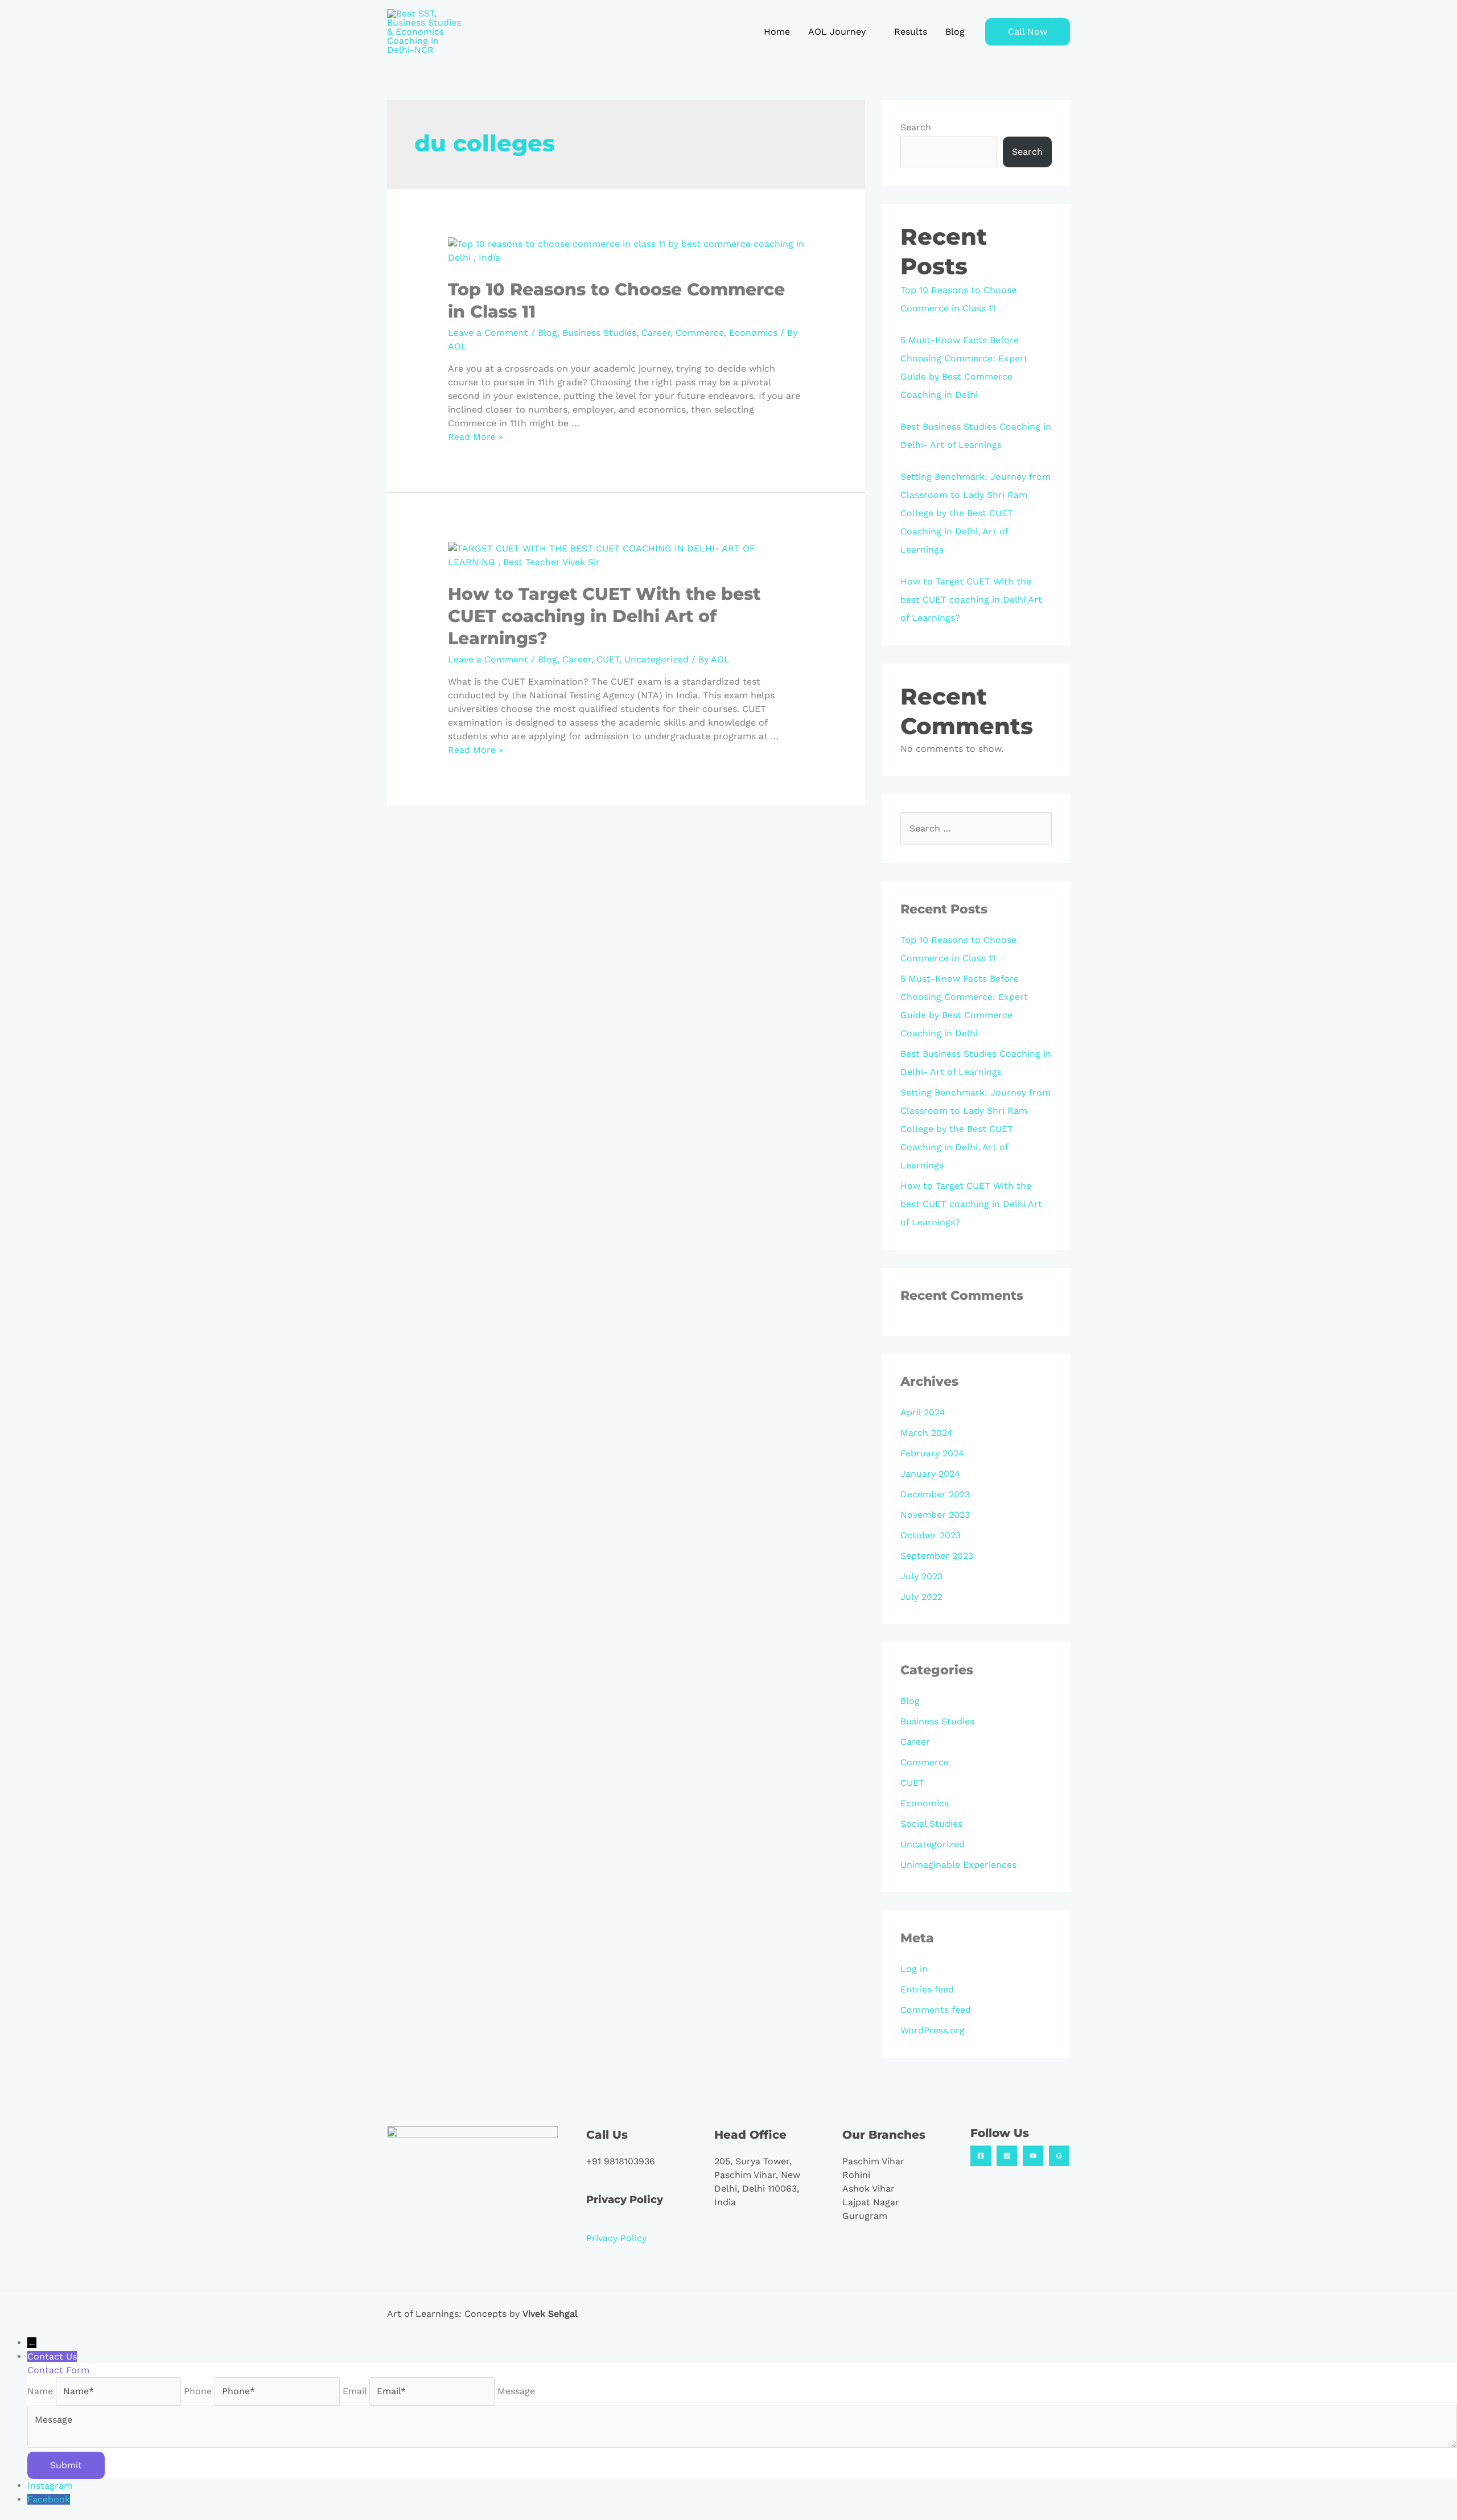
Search (916, 127)
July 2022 (921, 1597)
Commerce (700, 333)
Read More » (476, 437)
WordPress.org (933, 2030)
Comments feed (936, 2010)
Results (911, 32)
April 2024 (923, 1412)
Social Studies (931, 1824)
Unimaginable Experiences (958, 1865)
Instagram (50, 2486)
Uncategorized (657, 659)
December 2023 (935, 1494)
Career (656, 333)
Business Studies (599, 333)
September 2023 (937, 1556)
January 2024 (930, 1474)
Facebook (49, 2499)
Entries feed (927, 1989)
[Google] (1059, 2156)
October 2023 (931, 1535)
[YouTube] (1033, 2156)
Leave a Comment (488, 333)
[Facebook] (981, 2156)
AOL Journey (837, 32)
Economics (753, 333)
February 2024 (932, 1453)
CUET (608, 659)
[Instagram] (1007, 2156)
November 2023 (935, 1515)
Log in (914, 1969)
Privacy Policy (616, 2238)
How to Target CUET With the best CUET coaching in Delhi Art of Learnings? (604, 616)
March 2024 (927, 1433)
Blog (955, 32)
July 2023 (921, 1576)
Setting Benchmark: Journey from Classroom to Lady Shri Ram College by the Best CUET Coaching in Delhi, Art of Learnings (976, 513)
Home (777, 32)
